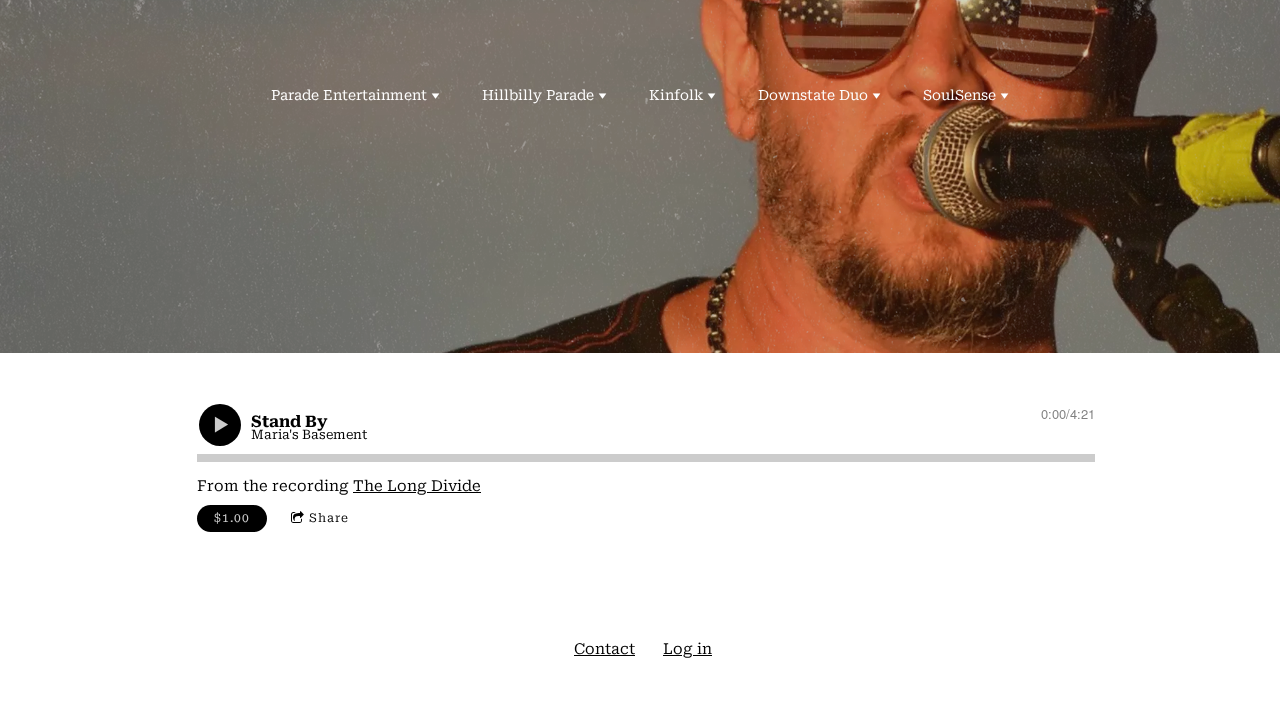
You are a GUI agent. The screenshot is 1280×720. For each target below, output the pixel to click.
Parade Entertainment (349, 95)
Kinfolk (676, 95)
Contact (604, 649)
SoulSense (959, 95)
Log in (687, 649)
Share (329, 518)
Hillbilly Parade (538, 95)
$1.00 (232, 518)
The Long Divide (417, 486)
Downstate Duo (813, 95)
